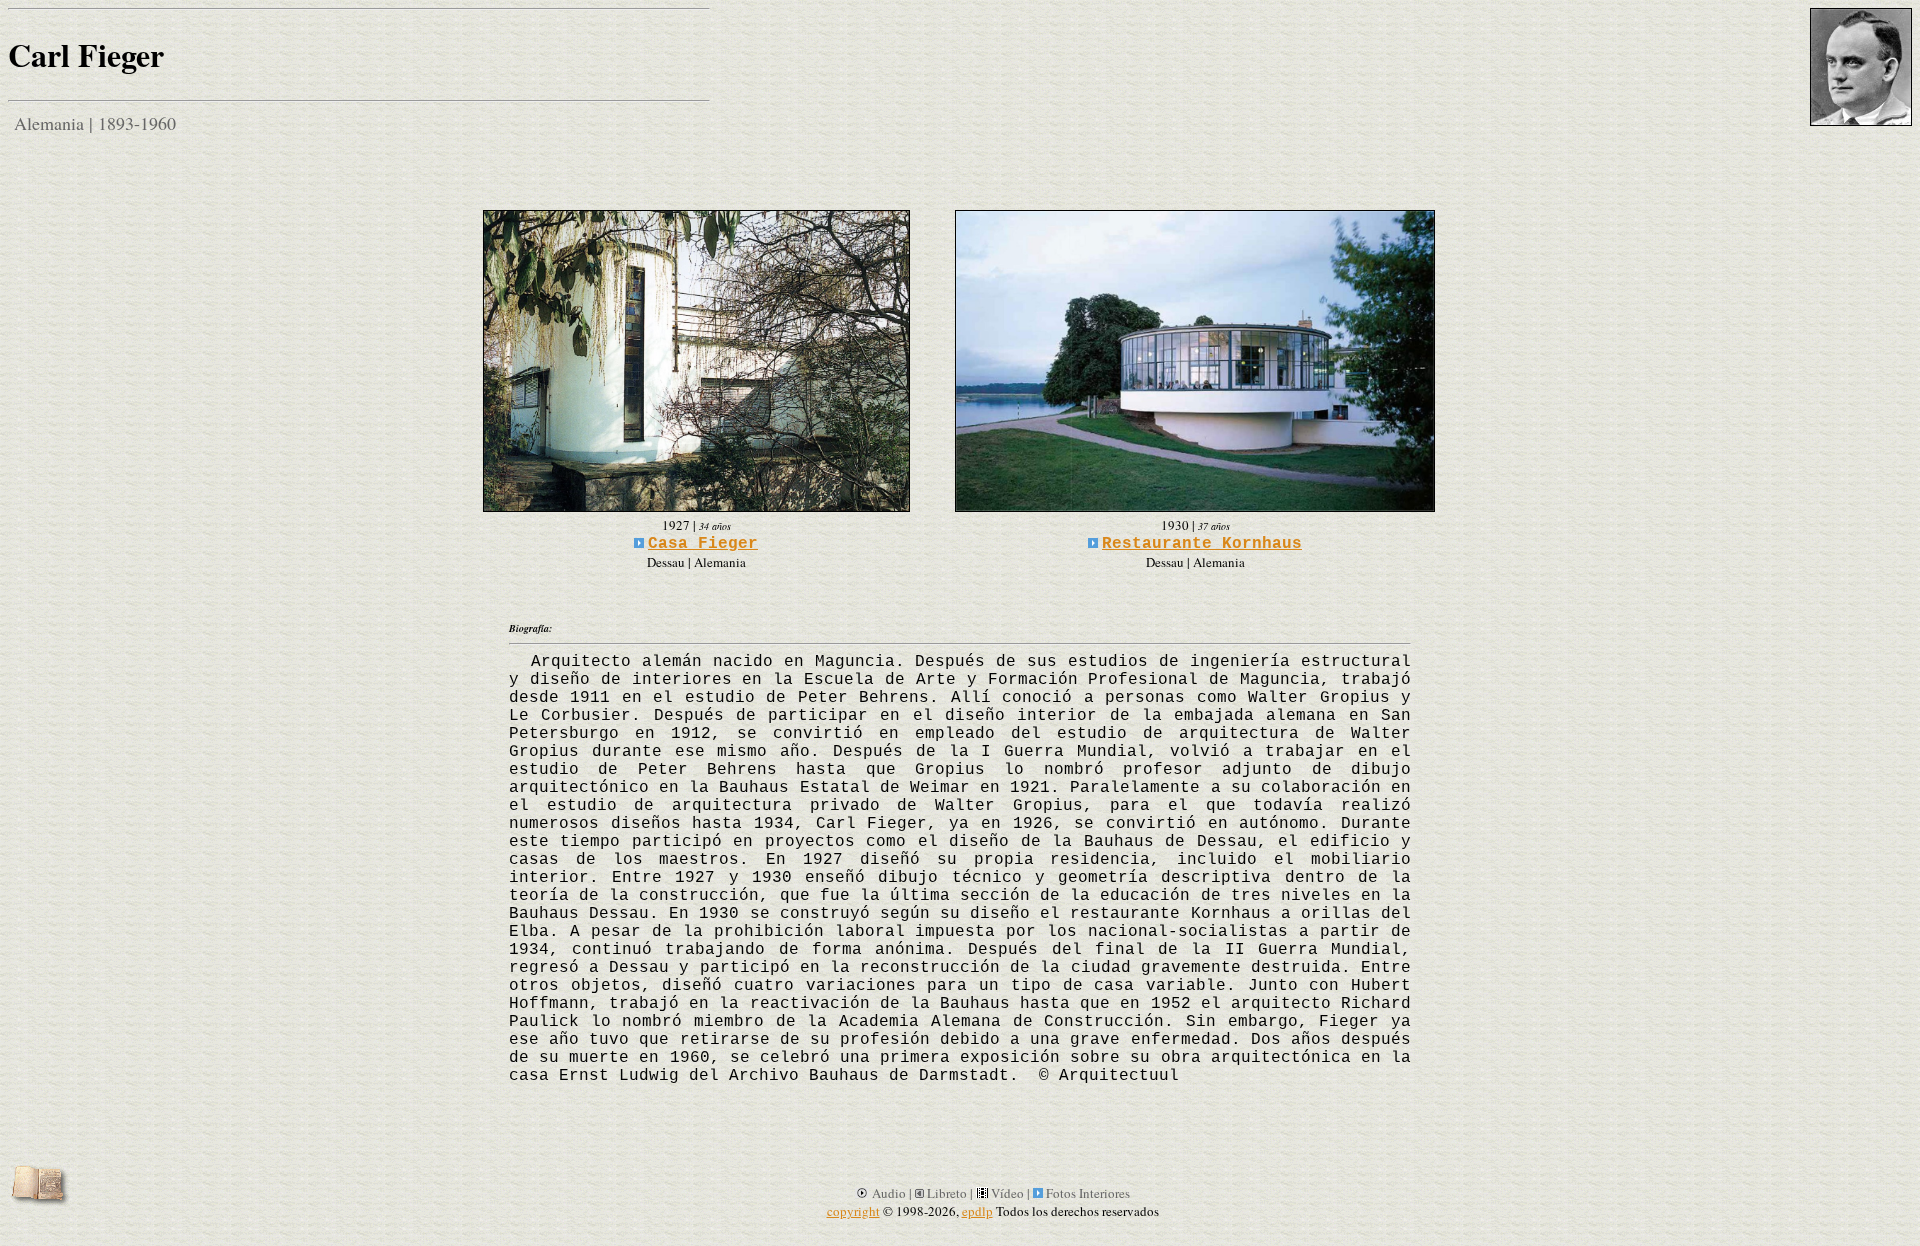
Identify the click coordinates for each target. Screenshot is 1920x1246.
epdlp (977, 1211)
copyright (853, 1211)
